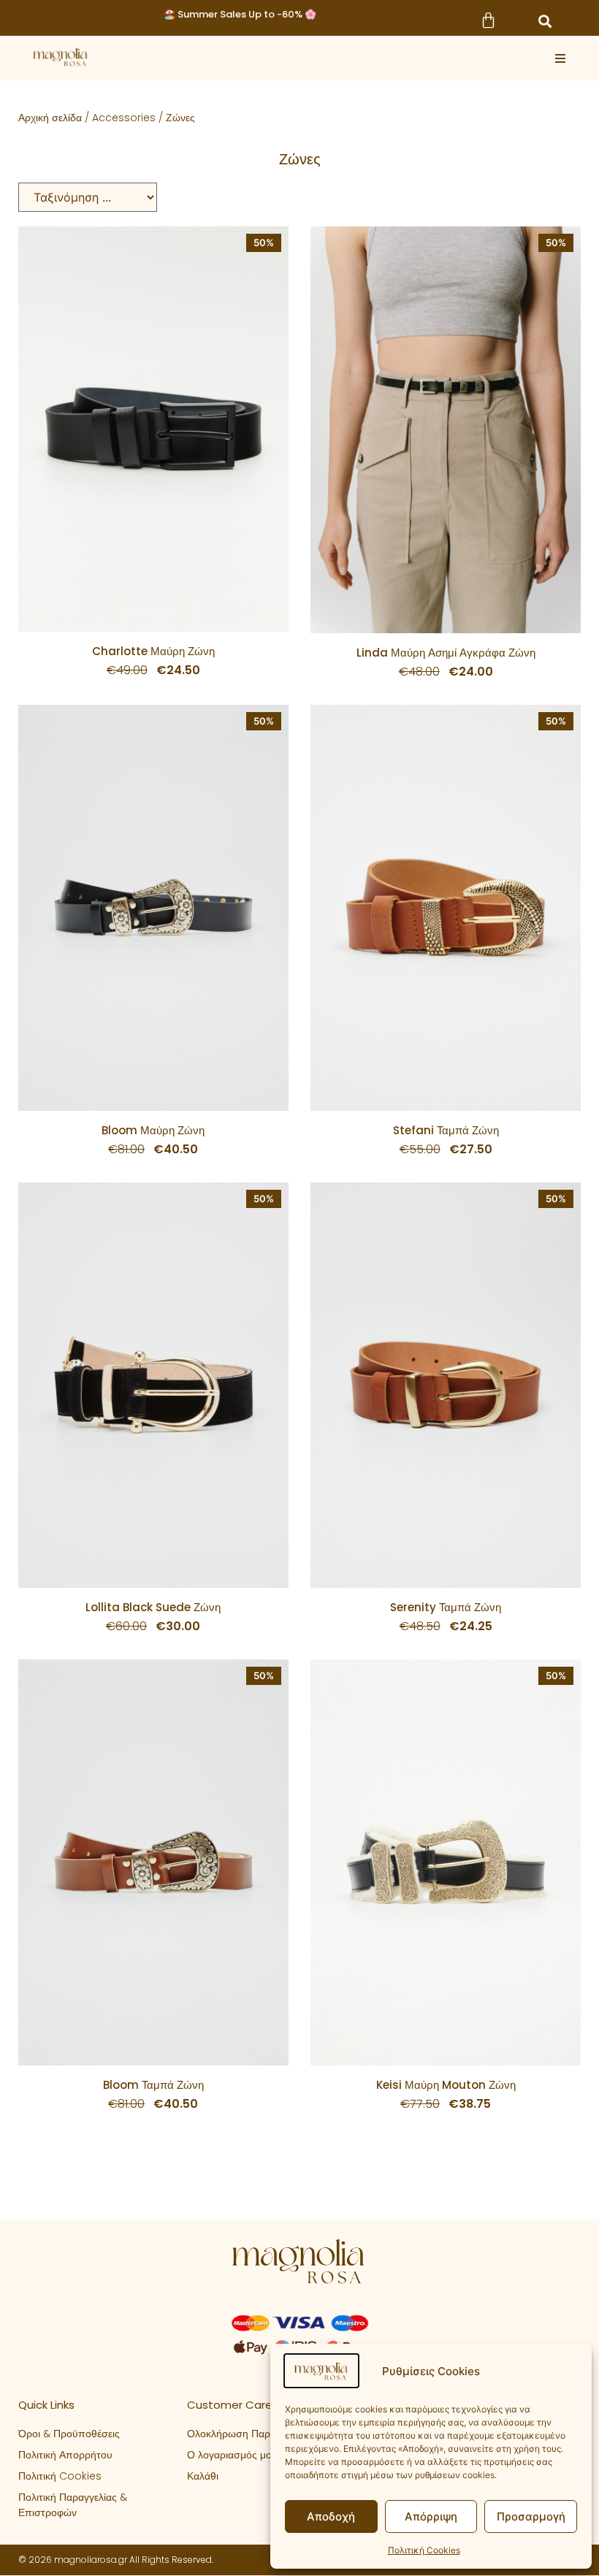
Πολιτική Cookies (424, 2550)
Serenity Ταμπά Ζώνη (446, 1607)
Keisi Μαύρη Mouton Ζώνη (446, 2085)
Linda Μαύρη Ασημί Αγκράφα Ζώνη (446, 653)
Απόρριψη (431, 2516)
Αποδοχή (331, 2516)
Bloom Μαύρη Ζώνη (153, 1130)
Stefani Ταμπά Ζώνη (446, 1130)
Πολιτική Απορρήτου (65, 2455)
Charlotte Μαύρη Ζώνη (153, 651)
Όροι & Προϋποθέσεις (69, 2434)
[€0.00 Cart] (488, 20)
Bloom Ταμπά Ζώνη (153, 2085)
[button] (545, 21)
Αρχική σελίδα (50, 118)
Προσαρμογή (531, 2516)
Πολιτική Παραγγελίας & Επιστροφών (73, 2505)
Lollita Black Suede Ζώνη (153, 1607)
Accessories (124, 118)
